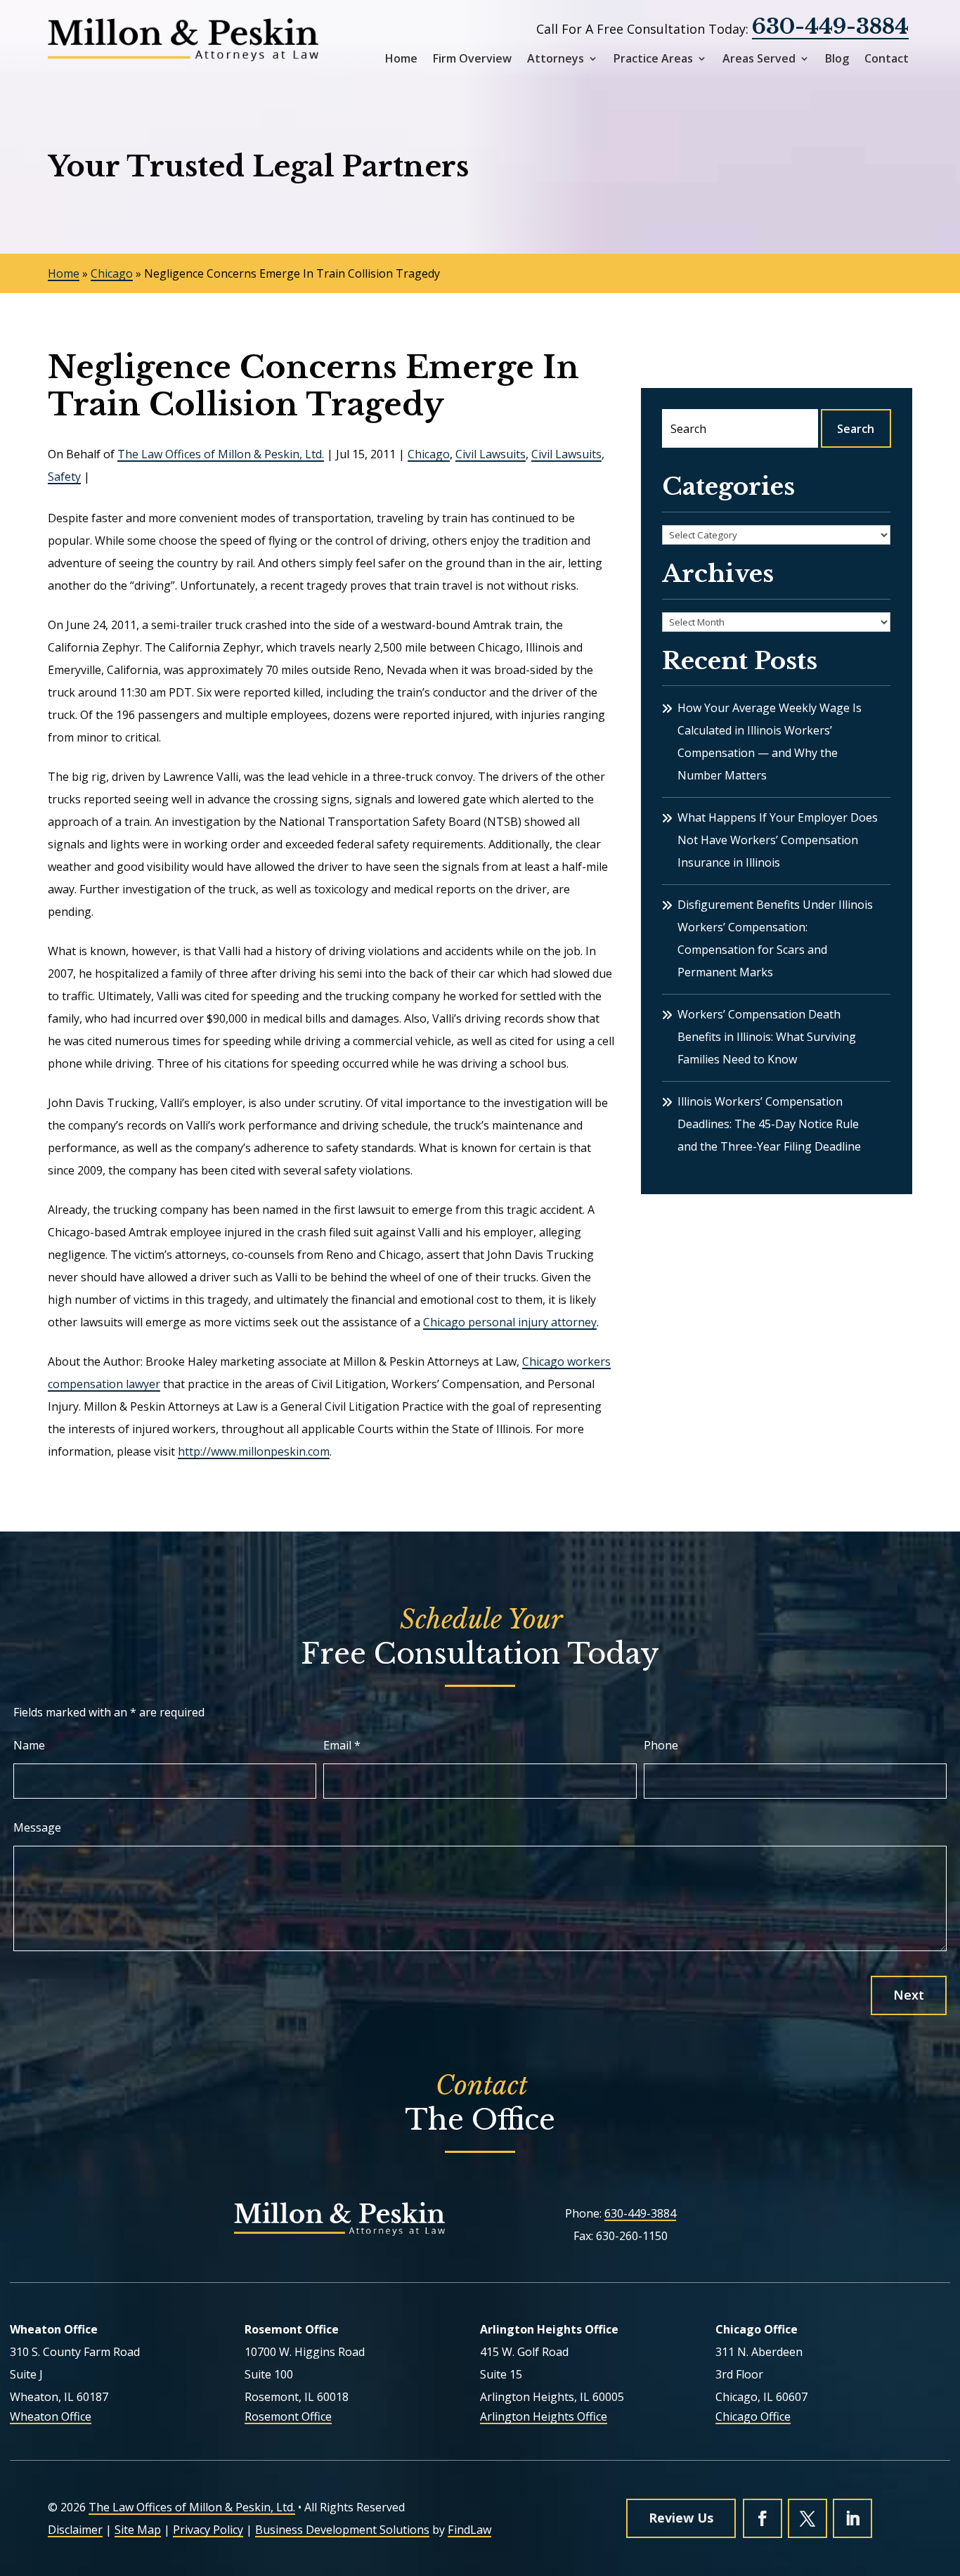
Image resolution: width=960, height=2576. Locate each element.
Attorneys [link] (556, 59)
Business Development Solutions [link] (342, 2530)
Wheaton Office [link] (51, 2416)
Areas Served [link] (759, 59)
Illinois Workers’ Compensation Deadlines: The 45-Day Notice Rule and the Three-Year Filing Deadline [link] (769, 1124)
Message (37, 1827)
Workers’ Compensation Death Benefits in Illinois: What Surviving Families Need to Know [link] (767, 1037)
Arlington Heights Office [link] (544, 2416)
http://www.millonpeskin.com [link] (254, 1451)
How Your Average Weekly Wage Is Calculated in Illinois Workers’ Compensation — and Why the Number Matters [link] (770, 742)
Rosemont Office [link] (288, 2416)
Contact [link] (887, 59)
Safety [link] (64, 477)
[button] (763, 2518)
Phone (661, 1745)
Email (342, 1745)
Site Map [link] (138, 2530)
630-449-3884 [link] (830, 26)
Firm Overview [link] (472, 59)
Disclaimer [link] (75, 2530)
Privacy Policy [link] (208, 2530)
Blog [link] (837, 59)
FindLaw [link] (469, 2530)
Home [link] (401, 59)
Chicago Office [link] (753, 2416)
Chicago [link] (429, 454)
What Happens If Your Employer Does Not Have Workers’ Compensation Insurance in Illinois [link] (778, 840)
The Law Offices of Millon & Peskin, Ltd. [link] (221, 454)
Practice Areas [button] (653, 59)
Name (29, 1745)
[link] (183, 40)
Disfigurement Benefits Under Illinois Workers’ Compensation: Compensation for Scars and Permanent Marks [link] (775, 938)
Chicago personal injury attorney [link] (510, 1322)
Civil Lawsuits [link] (491, 454)
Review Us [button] (681, 2518)
